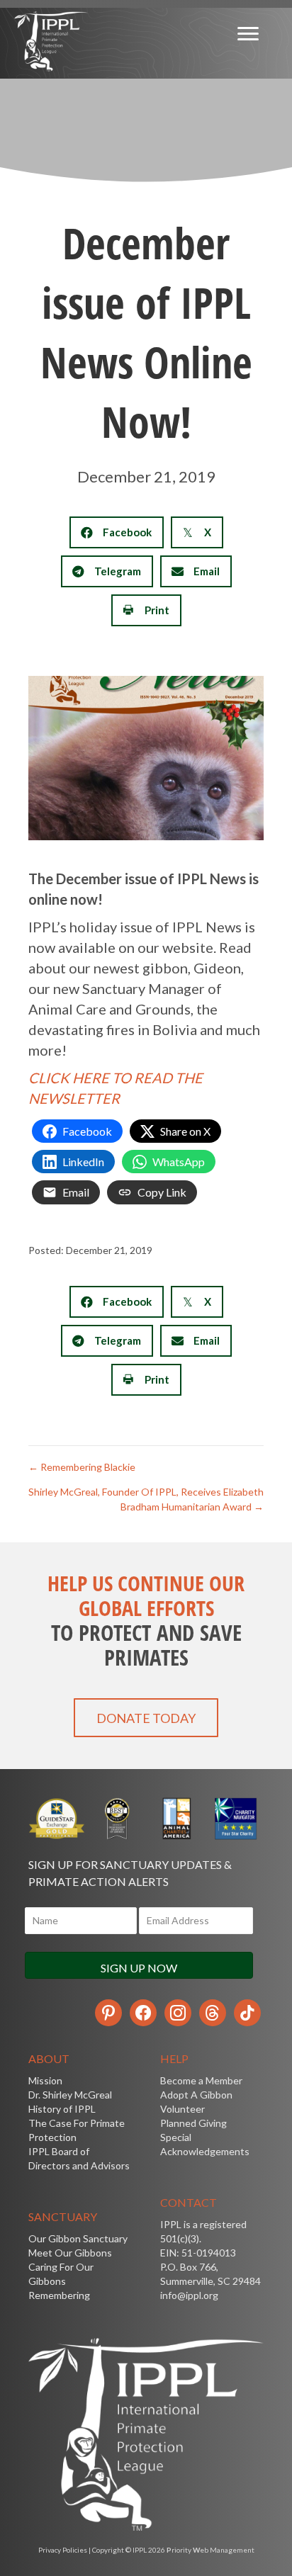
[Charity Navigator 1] (235, 1819)
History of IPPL (62, 2109)
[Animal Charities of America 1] (176, 1819)
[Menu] (248, 34)
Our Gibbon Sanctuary (78, 2238)
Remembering (59, 2295)
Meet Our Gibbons (70, 2253)
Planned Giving (193, 2123)
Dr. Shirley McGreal (70, 2095)
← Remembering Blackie (82, 1467)
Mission (45, 2080)
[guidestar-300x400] (57, 1819)
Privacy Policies (63, 2550)
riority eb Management (210, 2550)
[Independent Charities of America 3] (116, 1819)
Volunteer (182, 2109)
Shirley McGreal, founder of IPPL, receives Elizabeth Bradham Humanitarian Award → (146, 1499)
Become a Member (201, 2080)
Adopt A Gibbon (196, 2095)
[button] (146, 1718)
